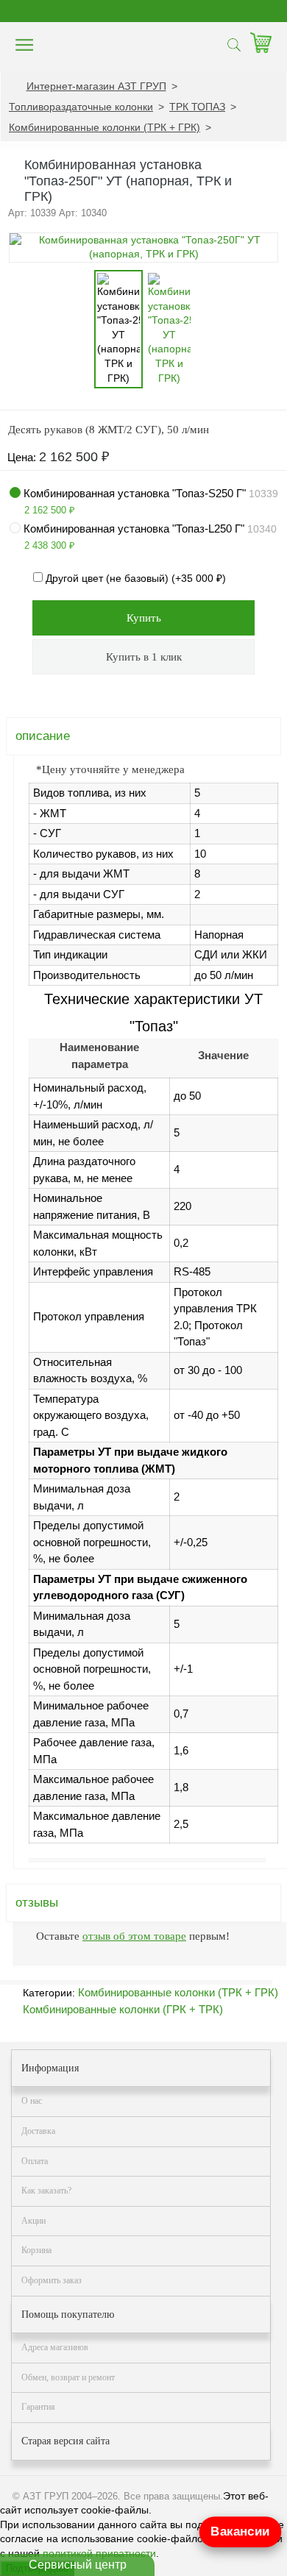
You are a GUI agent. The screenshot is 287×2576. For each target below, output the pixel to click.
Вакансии (240, 2531)
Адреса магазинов (55, 2347)
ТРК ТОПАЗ (197, 107)
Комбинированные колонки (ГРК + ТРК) (123, 2009)
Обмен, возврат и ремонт (68, 2377)
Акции (33, 2221)
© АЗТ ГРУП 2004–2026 (65, 2496)
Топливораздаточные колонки (81, 107)
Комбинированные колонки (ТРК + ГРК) (104, 127)
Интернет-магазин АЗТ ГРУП (96, 86)
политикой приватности (99, 2553)
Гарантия (38, 2407)
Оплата (35, 2161)
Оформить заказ (52, 2280)
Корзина (36, 2250)
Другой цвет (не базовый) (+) (134, 578)
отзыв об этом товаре (134, 1936)
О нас (32, 2101)
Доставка (38, 2131)
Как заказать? (46, 2191)
